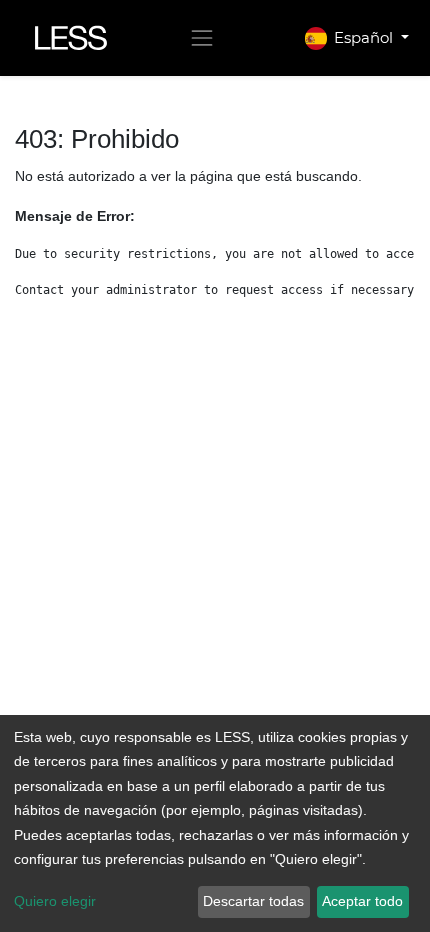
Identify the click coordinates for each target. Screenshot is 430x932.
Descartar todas (253, 901)
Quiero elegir (55, 901)
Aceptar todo (362, 901)
